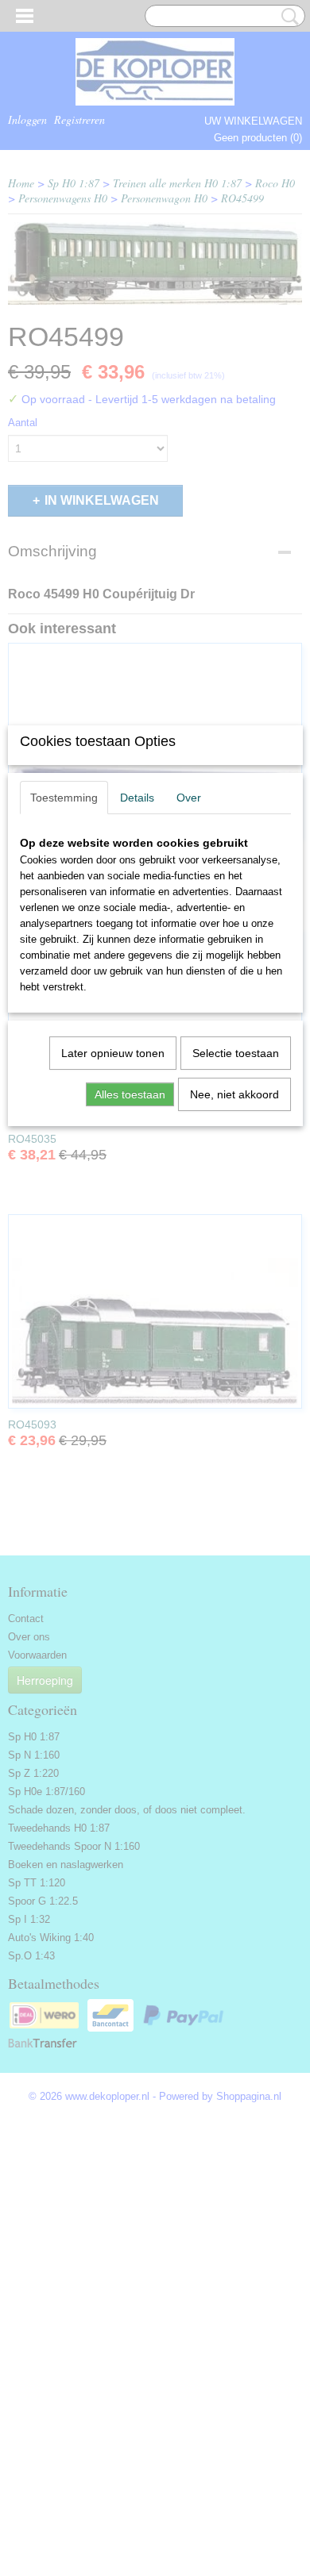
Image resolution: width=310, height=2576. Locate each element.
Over (189, 798)
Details (137, 798)
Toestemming (64, 798)
